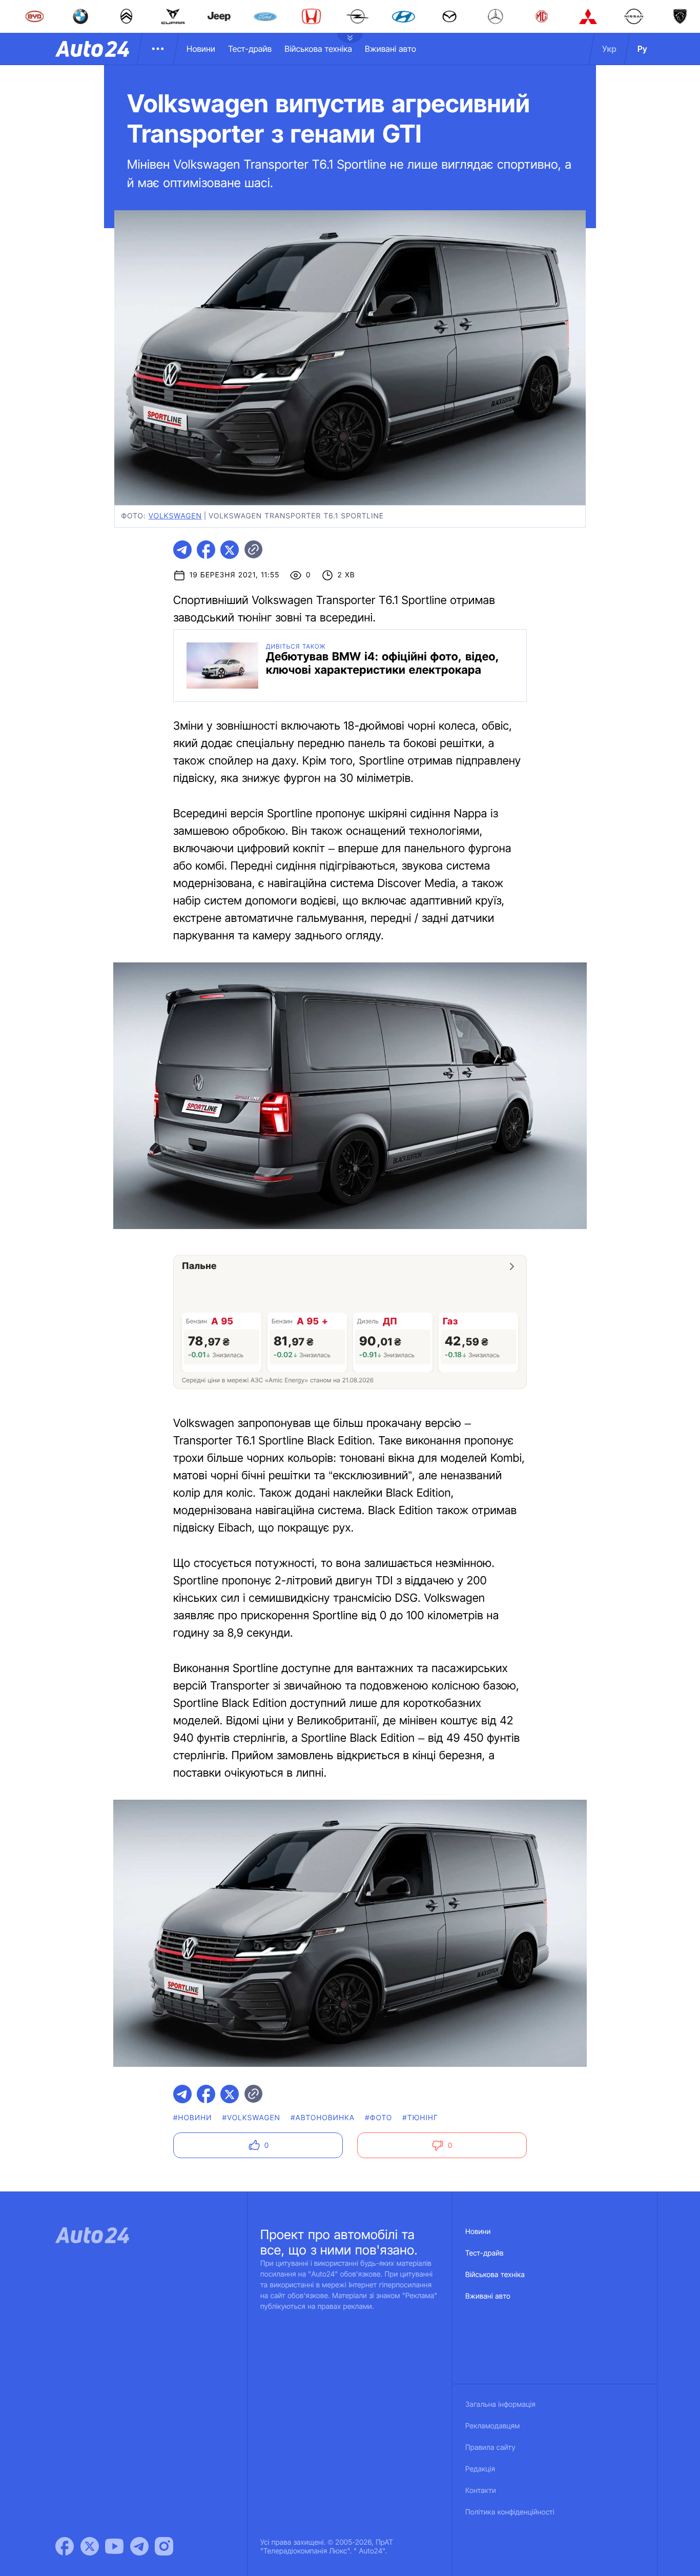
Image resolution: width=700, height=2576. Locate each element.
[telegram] (182, 550)
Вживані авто (390, 49)
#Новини (193, 2118)
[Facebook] (65, 2546)
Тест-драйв (250, 49)
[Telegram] (139, 2546)
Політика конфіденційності (510, 2512)
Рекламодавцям (493, 2426)
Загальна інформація (500, 2404)
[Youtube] (114, 2546)
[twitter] (230, 550)
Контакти (481, 2491)
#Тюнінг (420, 2118)
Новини (201, 49)
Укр (609, 49)
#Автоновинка (323, 2118)
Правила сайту (490, 2448)
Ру (642, 49)
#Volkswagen (252, 2118)
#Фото (378, 2118)
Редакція (480, 2469)
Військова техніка (318, 49)
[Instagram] (164, 2546)
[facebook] (206, 550)
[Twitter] (90, 2546)
